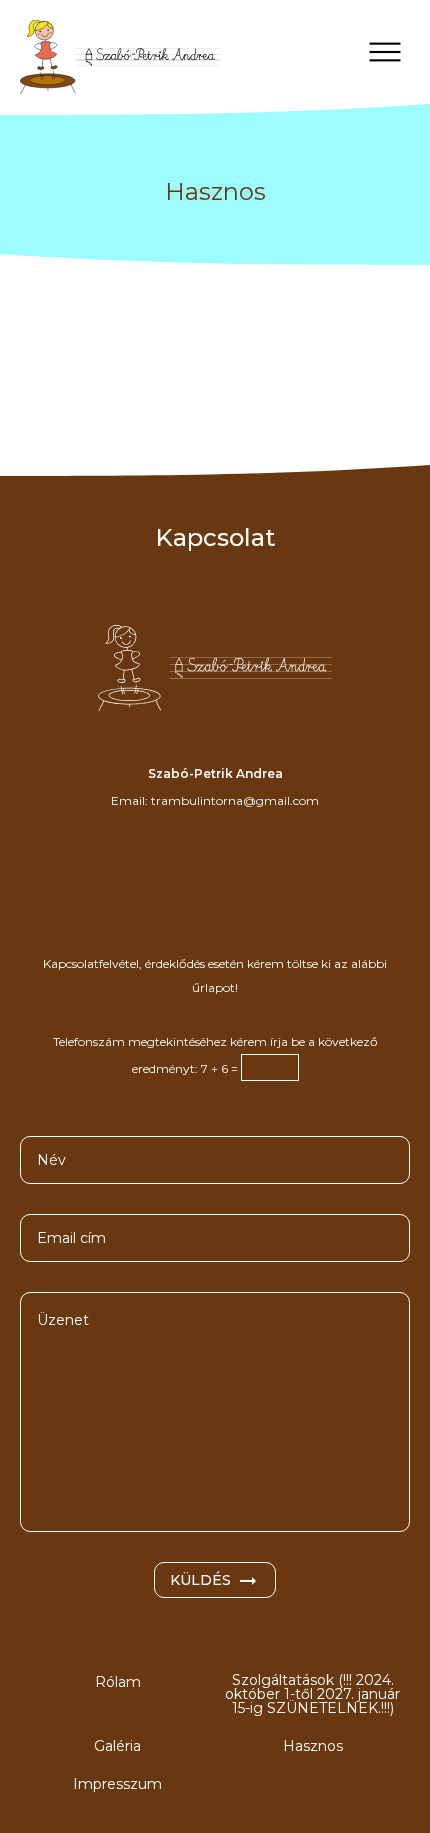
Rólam (118, 1682)
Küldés (200, 1580)
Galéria (117, 1746)
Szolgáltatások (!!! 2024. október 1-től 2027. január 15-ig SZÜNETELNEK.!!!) (312, 1694)
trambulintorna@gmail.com (235, 800)
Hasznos (313, 1746)
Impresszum (117, 1784)
